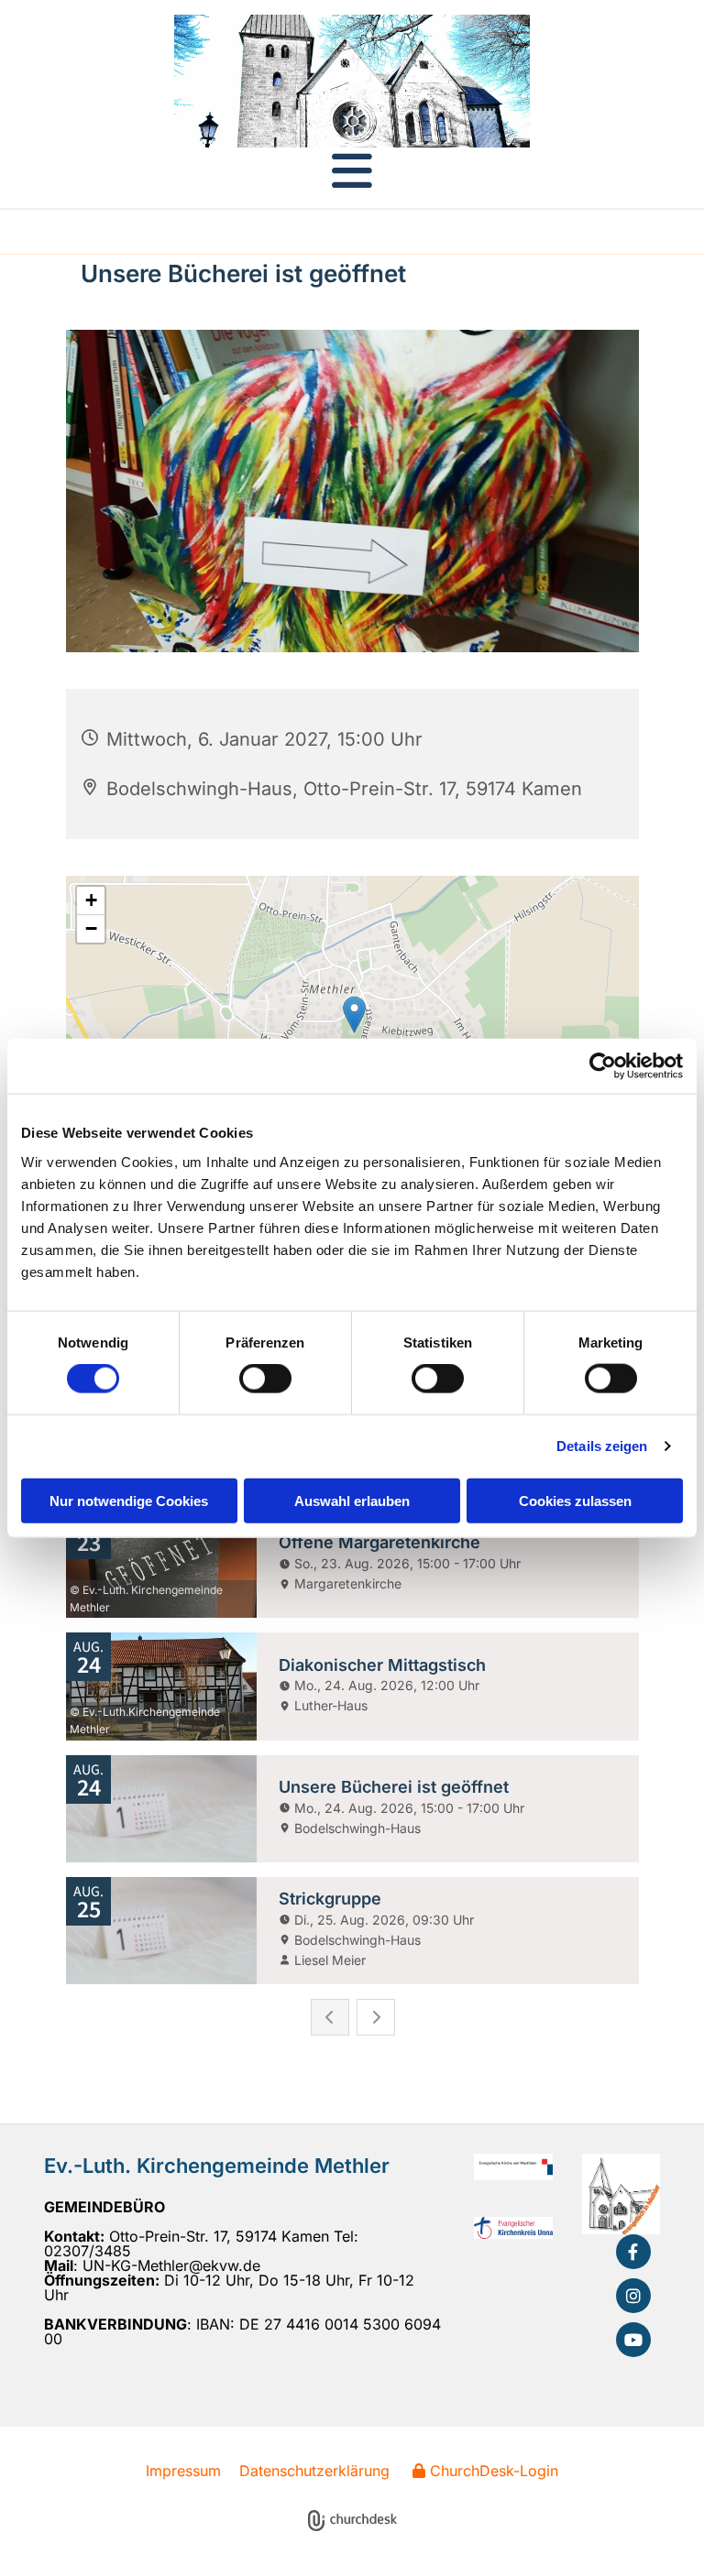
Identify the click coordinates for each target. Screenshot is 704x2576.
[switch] (265, 1379)
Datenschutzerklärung (314, 2471)
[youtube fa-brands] (633, 2340)
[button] (352, 170)
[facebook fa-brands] (633, 2252)
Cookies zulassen (575, 1500)
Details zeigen (602, 1446)
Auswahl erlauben (352, 1500)
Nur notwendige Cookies (129, 1500)
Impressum (183, 2471)
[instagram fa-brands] (633, 2296)
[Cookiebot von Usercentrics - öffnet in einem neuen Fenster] (603, 1066)
